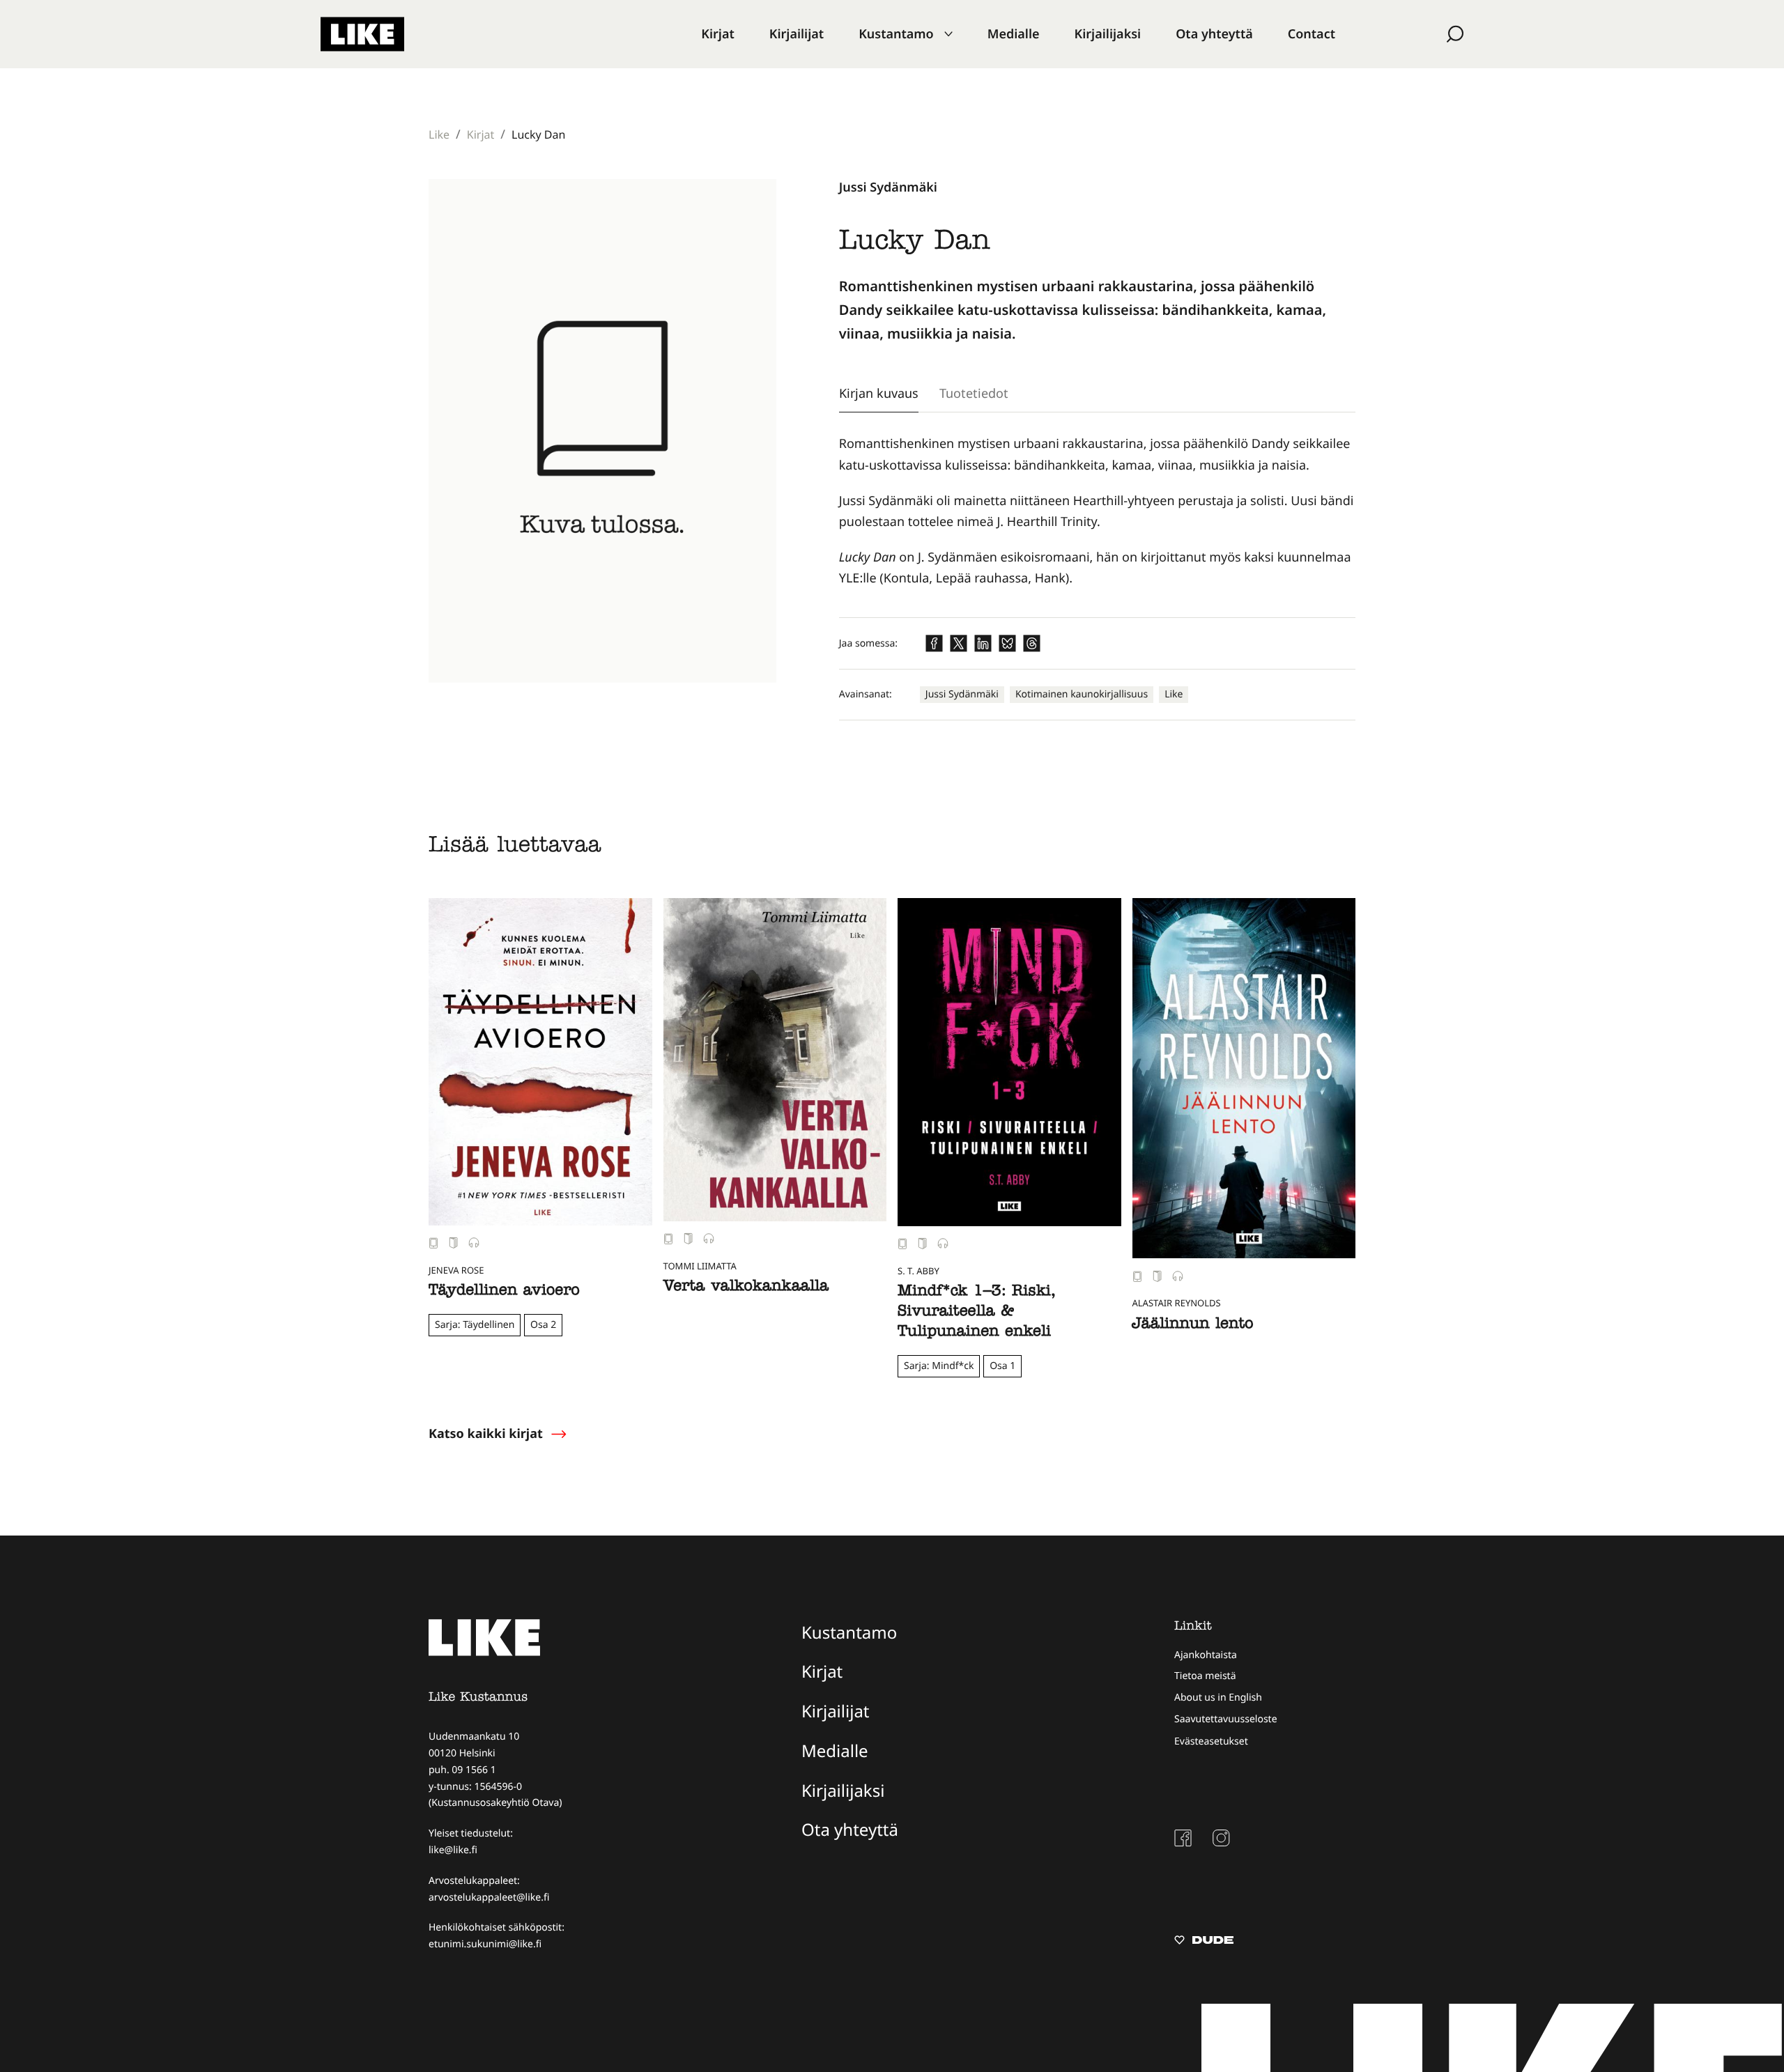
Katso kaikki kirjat (486, 1434)
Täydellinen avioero (504, 1292)
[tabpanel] (1097, 511)
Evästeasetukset (1211, 1741)
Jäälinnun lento (1193, 1325)
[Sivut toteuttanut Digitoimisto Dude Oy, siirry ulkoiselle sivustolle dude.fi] (1204, 1942)
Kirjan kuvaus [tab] (879, 393)
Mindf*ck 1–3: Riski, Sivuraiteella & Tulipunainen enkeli (976, 1313)
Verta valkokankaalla (746, 1288)
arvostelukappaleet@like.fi (489, 1897)
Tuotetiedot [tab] (974, 393)
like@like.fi (453, 1850)
